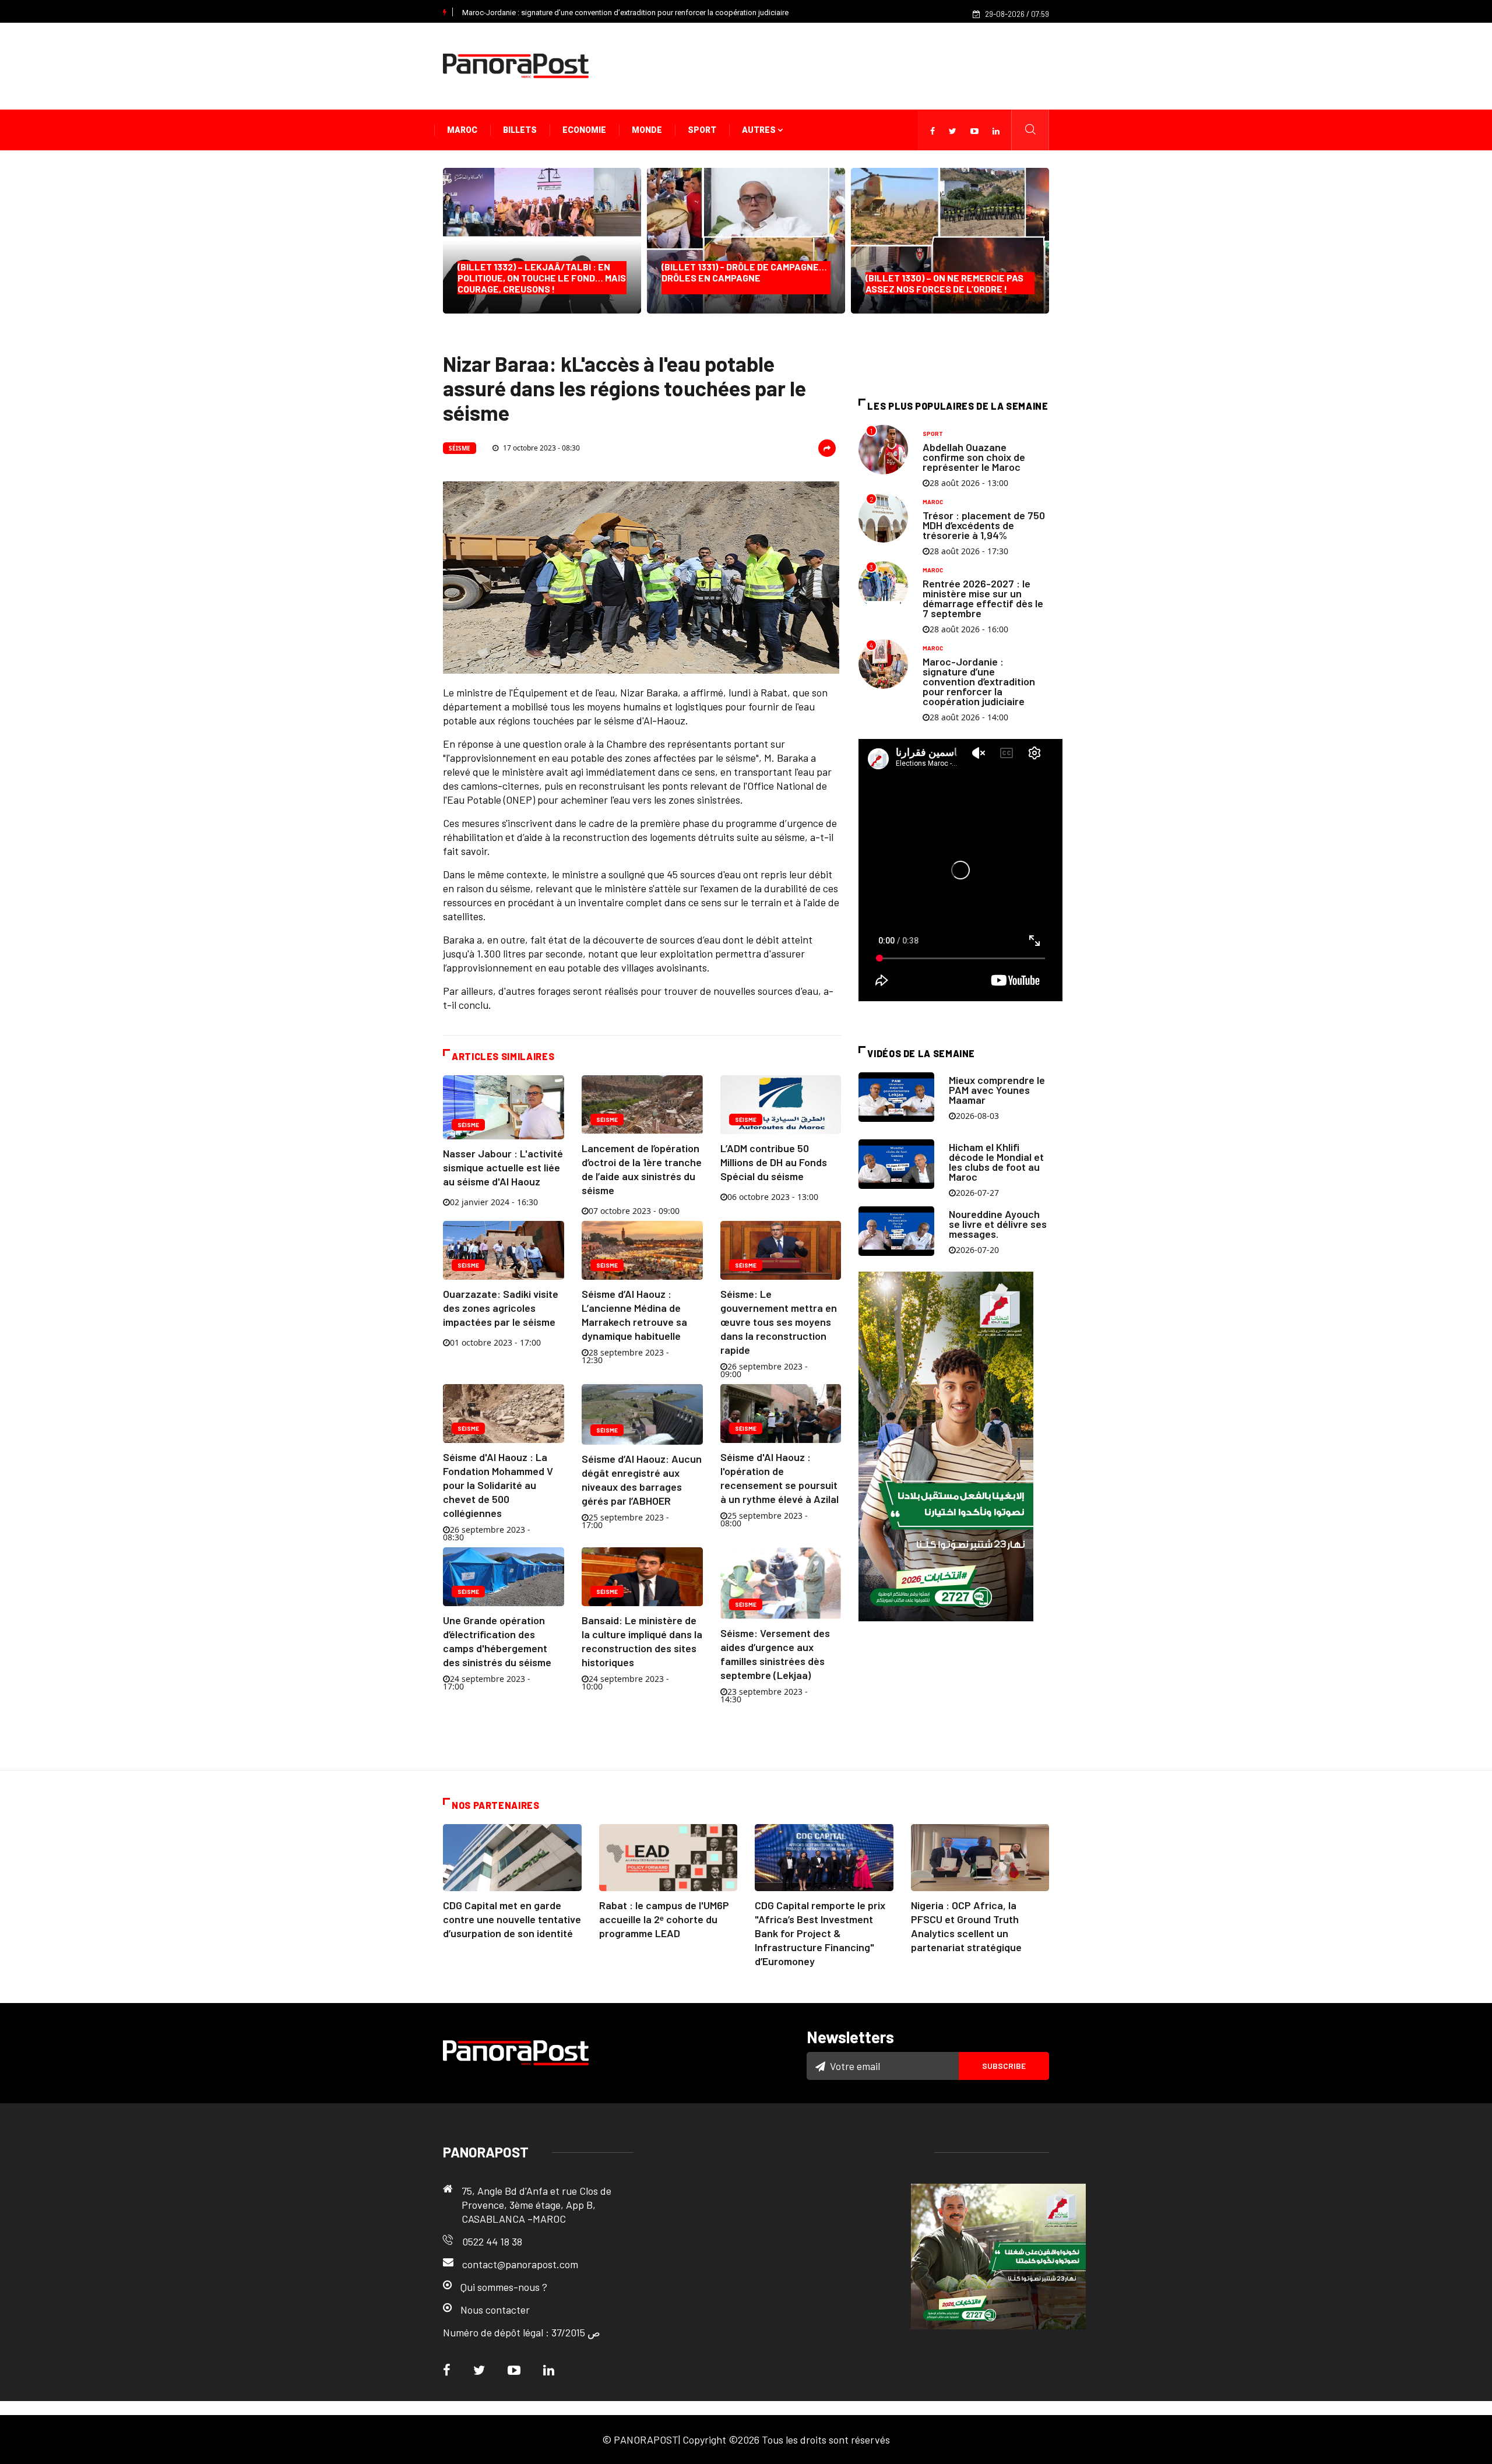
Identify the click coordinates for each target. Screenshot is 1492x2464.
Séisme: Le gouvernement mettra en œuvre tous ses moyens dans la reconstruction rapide (779, 1322)
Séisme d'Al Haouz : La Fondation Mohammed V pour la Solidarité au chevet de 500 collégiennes (498, 1485)
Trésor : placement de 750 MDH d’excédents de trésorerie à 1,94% (984, 525)
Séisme (460, 448)
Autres (760, 130)
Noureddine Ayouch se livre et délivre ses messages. (998, 1224)
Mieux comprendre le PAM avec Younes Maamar (997, 1090)
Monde (647, 130)
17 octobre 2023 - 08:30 (541, 448)
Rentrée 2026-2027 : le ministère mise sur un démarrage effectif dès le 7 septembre (983, 598)
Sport (702, 130)
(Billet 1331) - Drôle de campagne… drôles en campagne (744, 278)
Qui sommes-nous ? (504, 2287)
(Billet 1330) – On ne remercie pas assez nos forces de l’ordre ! (944, 283)
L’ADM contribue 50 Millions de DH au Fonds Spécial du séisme (774, 1162)
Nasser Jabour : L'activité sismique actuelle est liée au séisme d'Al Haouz (503, 1167)
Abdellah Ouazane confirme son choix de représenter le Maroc (974, 457)
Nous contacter (495, 2310)
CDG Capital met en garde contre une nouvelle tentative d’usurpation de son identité (512, 1919)
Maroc (462, 130)
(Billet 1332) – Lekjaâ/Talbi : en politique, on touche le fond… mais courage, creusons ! (542, 278)
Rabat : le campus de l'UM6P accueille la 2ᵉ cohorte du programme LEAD (664, 1919)
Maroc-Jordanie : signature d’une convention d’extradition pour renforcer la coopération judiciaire (625, 13)
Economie (584, 130)
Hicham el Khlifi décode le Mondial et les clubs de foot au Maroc (996, 1162)
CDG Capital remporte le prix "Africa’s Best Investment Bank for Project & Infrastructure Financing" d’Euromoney (820, 1933)
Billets (520, 130)
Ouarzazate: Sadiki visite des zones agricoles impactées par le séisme (501, 1308)
